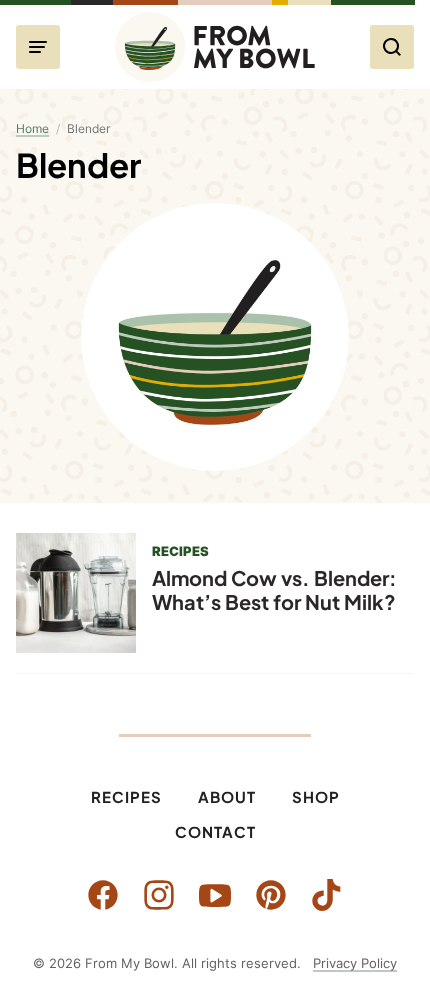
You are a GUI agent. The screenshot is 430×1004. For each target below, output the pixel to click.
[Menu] (38, 47)
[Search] (392, 47)
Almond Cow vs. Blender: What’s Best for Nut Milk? (274, 589)
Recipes (126, 796)
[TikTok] (327, 895)
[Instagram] (159, 895)
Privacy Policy (355, 963)
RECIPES (180, 551)
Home (32, 128)
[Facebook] (103, 895)
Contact (215, 831)
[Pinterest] (271, 895)
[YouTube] (215, 895)
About (227, 796)
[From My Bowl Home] (215, 47)
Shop (316, 796)
